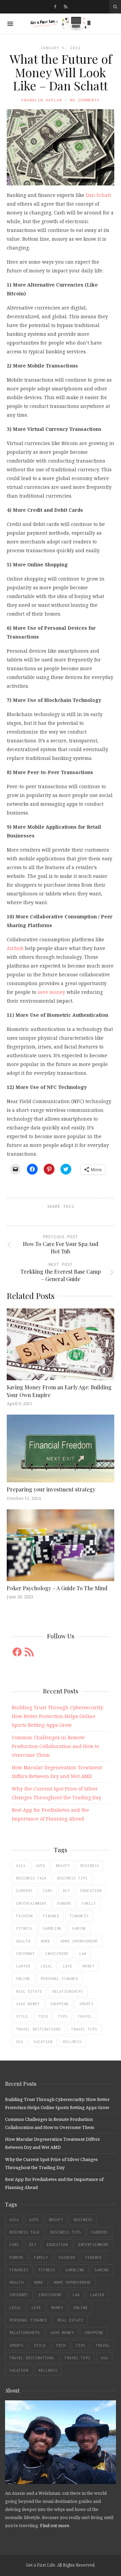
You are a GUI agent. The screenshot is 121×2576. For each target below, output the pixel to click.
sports (86, 2004)
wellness (72, 2042)
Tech (43, 2016)
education (91, 1891)
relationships (68, 1991)
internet (26, 1954)
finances (79, 1916)
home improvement (79, 1941)
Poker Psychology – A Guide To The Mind (57, 1588)
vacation (43, 2042)
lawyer (23, 1966)
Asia (21, 1866)
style (22, 2016)
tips (63, 2016)
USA (20, 2042)
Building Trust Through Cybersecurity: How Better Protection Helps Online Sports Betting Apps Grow (58, 1716)
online (23, 1979)
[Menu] (10, 24)
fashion (24, 1916)
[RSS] (66, 7)
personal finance (59, 1979)
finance (51, 1916)
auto (41, 1866)
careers (24, 1891)
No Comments (85, 100)
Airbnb (15, 948)
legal (47, 1966)
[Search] (115, 7)
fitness (24, 1928)
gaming (79, 1928)
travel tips (84, 2029)
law (83, 1954)
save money (51, 992)
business (90, 1866)
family (89, 1903)
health (23, 1941)
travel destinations (38, 2029)
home (45, 1941)
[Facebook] (55, 7)
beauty (63, 1866)
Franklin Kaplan (42, 100)
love (68, 1966)
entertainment (31, 1903)
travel (85, 2016)
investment (57, 1954)
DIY (66, 1891)
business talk (31, 1878)
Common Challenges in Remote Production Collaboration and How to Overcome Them (55, 1746)
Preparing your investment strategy (51, 1489)
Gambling (52, 1928)
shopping (59, 2004)
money (89, 1966)
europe (64, 1903)
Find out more (55, 2525)
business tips (72, 1878)
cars (48, 1891)
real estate (29, 1991)
